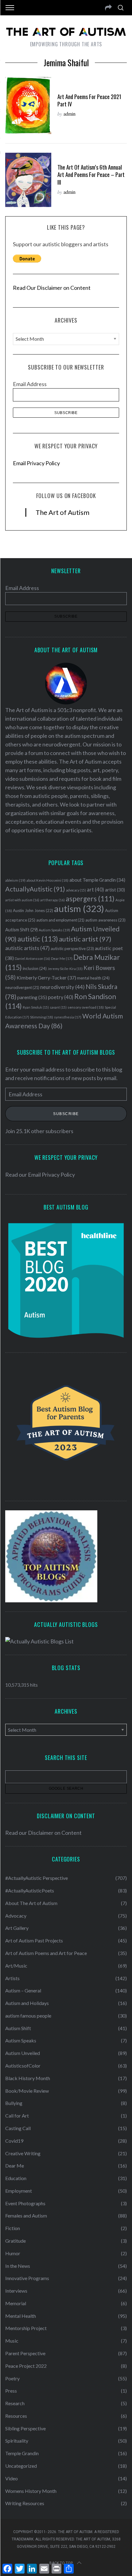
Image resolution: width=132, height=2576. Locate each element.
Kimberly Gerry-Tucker (46, 977)
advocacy (76, 890)
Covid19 (14, 2141)
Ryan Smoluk (36, 1007)
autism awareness (105, 920)
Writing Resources (25, 2503)
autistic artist (85, 939)
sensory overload (86, 1007)
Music (12, 2341)
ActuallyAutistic (35, 889)
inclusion (35, 968)
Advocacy (16, 1916)
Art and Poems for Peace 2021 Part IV (89, 100)
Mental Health (21, 2316)
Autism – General (23, 1990)
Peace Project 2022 (26, 2366)
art (95, 890)
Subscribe (66, 1114)
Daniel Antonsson (32, 958)
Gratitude (16, 2241)
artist (115, 890)
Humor (13, 2253)
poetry (61, 997)
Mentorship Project (26, 2328)
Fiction (13, 2228)
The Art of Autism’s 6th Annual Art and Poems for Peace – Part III (91, 174)
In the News (18, 2266)
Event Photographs (25, 2203)
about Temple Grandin (97, 880)
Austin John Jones (33, 910)
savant (58, 1007)
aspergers (90, 899)
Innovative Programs (27, 2278)
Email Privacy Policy (36, 463)
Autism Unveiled (23, 2053)
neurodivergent (22, 988)
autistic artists (27, 948)
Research (15, 2403)
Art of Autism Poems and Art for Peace (46, 1953)
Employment (19, 2191)
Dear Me (62, 958)
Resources (16, 2416)
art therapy (52, 900)
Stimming (42, 1017)
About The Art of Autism (31, 1903)
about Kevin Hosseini (47, 880)
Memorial (16, 2303)
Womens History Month (31, 2491)
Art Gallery (17, 1928)
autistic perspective (72, 949)
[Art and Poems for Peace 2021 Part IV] (28, 106)
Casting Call (18, 2128)
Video (12, 2478)
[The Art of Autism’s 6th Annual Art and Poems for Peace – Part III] (28, 180)
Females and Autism (26, 2216)
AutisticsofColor (23, 2066)
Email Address (30, 384)
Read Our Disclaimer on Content (52, 288)
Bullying (14, 2103)
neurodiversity (62, 987)
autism (79, 908)
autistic (38, 939)
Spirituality (17, 2441)
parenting (32, 997)
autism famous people (28, 2016)
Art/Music (16, 1966)
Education (16, 2178)
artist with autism (22, 900)
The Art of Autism (62, 512)
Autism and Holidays (27, 2003)
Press (11, 2391)
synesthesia (68, 1017)
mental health (93, 978)
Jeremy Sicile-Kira (65, 969)
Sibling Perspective (25, 2428)
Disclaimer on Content (55, 1833)
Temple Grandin (22, 2453)
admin (70, 114)
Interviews (16, 2291)
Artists (12, 1978)
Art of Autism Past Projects (34, 1940)
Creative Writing (23, 2153)
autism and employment (60, 920)
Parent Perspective (25, 2353)
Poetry (12, 2378)
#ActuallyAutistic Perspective (37, 1878)
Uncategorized (21, 2466)
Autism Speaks (54, 930)
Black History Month (28, 2078)
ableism (15, 880)
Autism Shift (21, 930)
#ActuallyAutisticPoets (30, 1890)
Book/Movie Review (27, 2091)
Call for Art (17, 2116)
